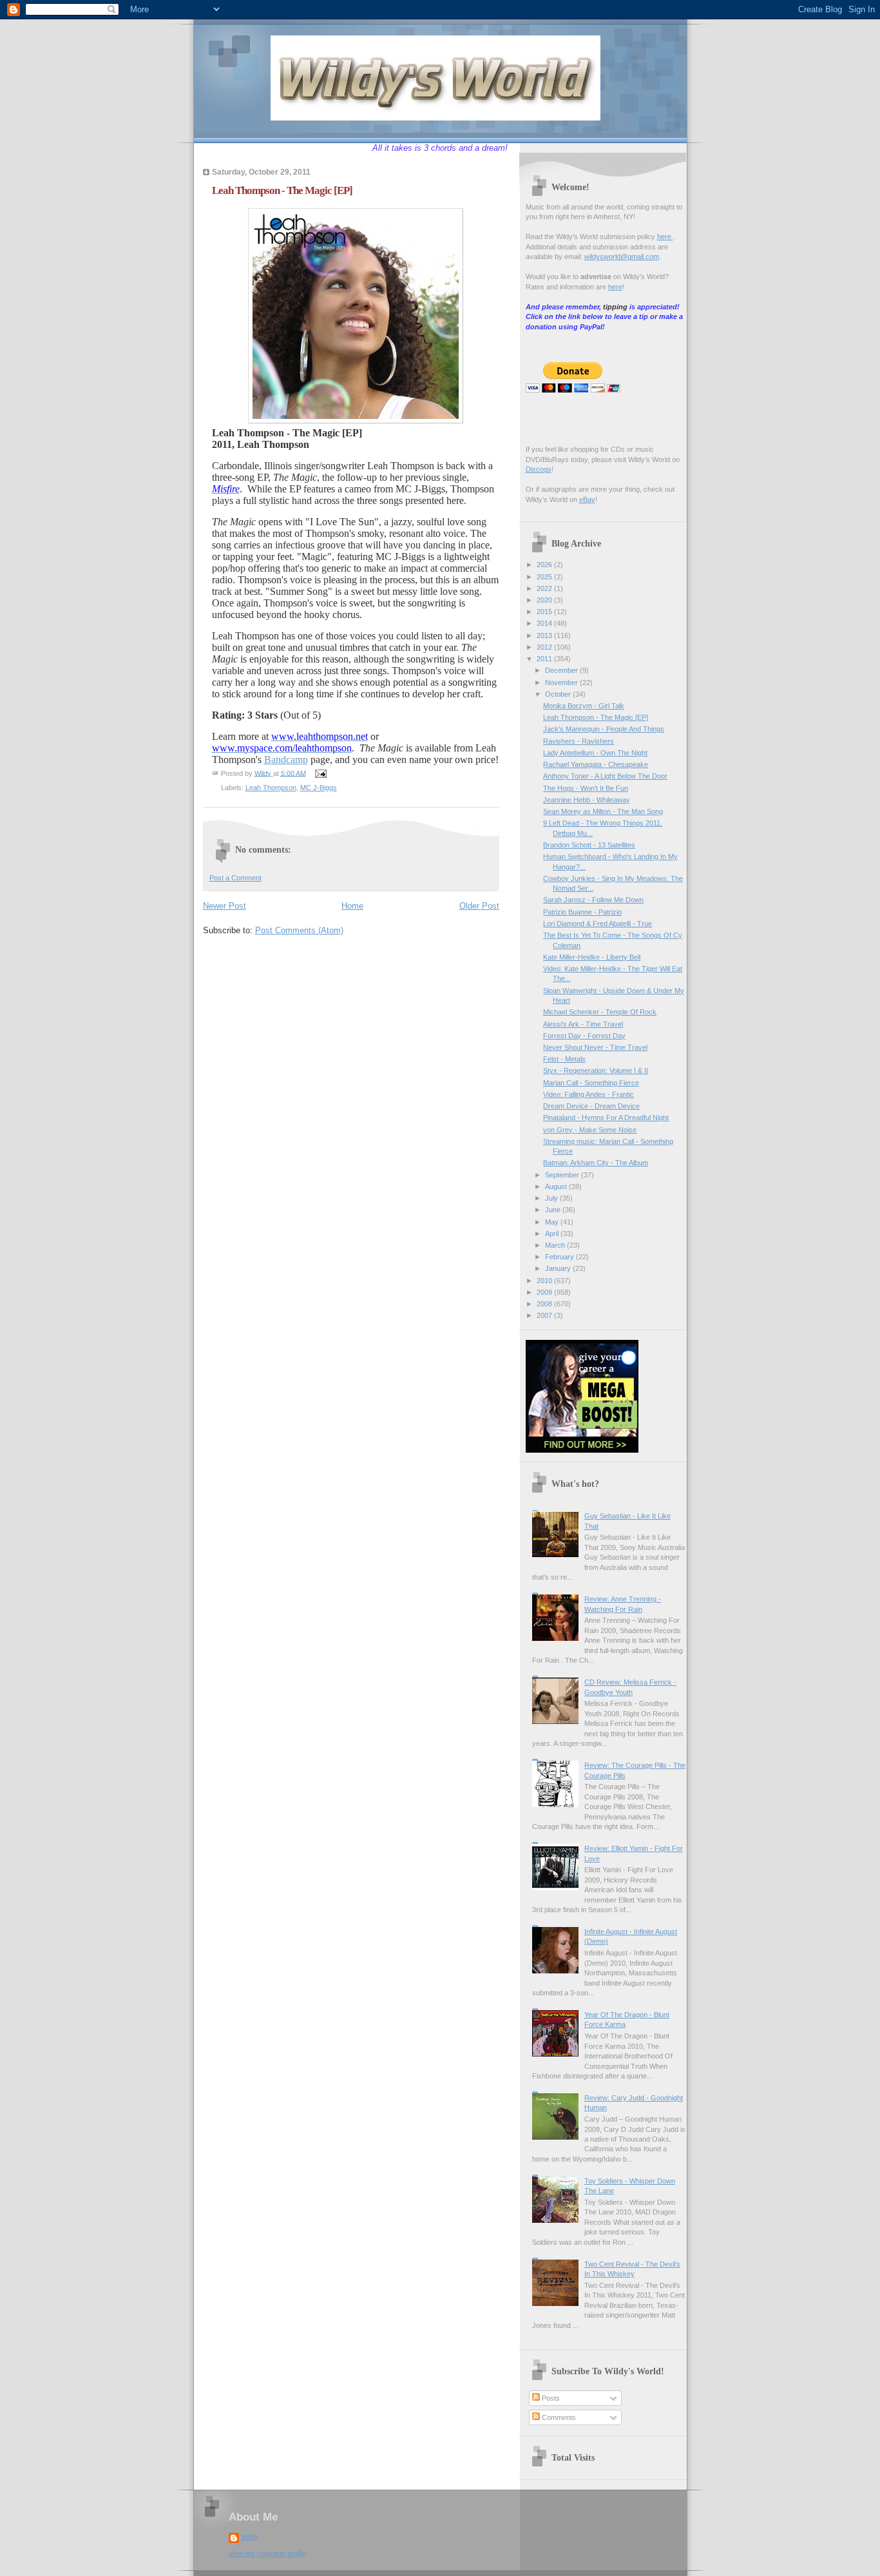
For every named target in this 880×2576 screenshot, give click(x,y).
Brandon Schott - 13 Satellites (589, 845)
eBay (587, 499)
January (559, 1268)
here (665, 237)
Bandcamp (286, 760)
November (562, 683)
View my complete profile (267, 2553)
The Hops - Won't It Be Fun (586, 788)
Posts (550, 2398)
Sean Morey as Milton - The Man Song (603, 811)
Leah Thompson (271, 788)
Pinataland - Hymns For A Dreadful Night (606, 1118)
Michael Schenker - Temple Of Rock (600, 1012)
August (557, 1186)
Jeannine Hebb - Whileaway (587, 800)
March (556, 1245)
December (562, 670)
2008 (545, 1304)
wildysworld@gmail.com (622, 257)
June (554, 1210)
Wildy (250, 2537)
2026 (545, 565)
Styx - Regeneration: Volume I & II (596, 1070)
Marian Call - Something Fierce (591, 1083)
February (560, 1257)
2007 (545, 1315)
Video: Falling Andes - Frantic (588, 1094)
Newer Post (225, 906)
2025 (545, 577)
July (552, 1198)
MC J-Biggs (319, 788)
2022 (545, 588)
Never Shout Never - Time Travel (595, 1047)
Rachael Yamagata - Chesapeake (596, 764)
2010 (545, 1281)
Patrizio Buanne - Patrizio (582, 912)
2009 (545, 1292)
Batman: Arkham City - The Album (596, 1163)
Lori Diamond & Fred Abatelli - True (598, 924)
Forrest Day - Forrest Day (584, 1036)
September (563, 1175)
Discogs (539, 469)
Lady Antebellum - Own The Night (595, 753)
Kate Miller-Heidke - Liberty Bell (592, 957)
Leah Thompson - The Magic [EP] (596, 717)
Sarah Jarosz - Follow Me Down (593, 900)
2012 (545, 647)
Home (352, 906)
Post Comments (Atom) (299, 930)
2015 (545, 612)
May (553, 1222)
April (553, 1234)
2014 (545, 623)
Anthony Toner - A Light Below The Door (605, 776)
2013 (545, 635)
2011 (545, 659)
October (559, 694)
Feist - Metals (564, 1059)
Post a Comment (235, 878)
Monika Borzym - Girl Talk (584, 706)
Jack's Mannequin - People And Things (604, 729)
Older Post (479, 906)
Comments (558, 2417)
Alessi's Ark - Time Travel (583, 1024)
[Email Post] (320, 773)
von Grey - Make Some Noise (590, 1130)
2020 (545, 600)
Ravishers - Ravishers (579, 741)
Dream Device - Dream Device (591, 1106)
